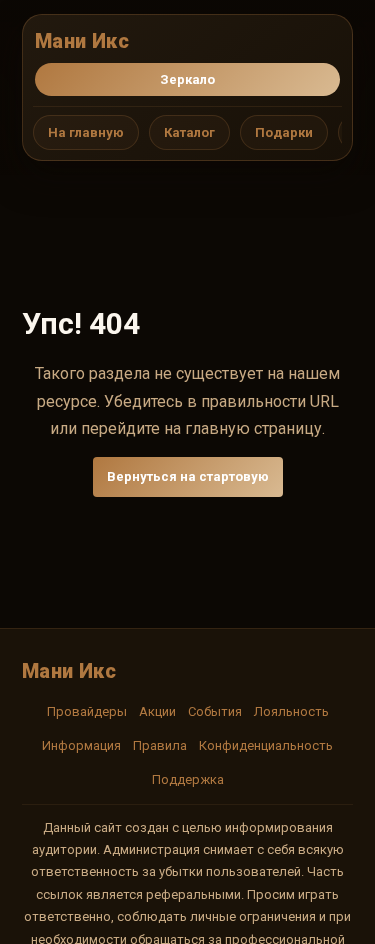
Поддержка (188, 779)
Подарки (284, 132)
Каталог (189, 132)
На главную (86, 132)
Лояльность (291, 711)
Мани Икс (82, 41)
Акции (157, 711)
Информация (81, 745)
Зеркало (187, 79)
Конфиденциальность (266, 745)
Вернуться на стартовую (188, 476)
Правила (160, 745)
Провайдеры (87, 711)
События (215, 711)
